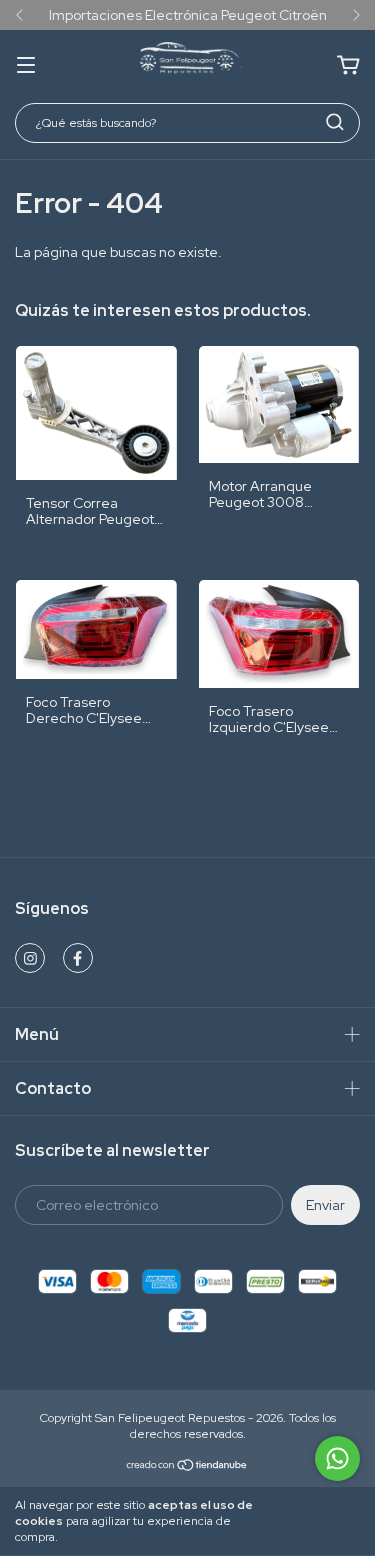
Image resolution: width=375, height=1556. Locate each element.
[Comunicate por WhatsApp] (337, 1458)
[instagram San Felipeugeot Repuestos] (30, 958)
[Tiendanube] (187, 1468)
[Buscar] (335, 122)
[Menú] (26, 66)
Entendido (316, 1521)
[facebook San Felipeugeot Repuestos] (78, 958)
